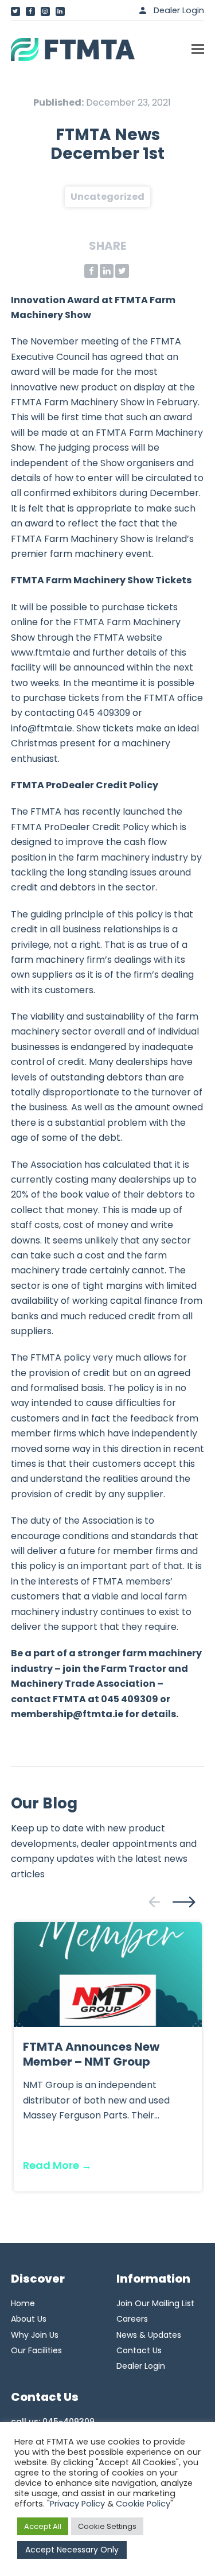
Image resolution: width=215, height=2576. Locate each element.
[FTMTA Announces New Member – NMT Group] (108, 1974)
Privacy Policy (77, 2504)
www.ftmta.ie (41, 652)
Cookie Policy (143, 2504)
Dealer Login (179, 10)
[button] (198, 49)
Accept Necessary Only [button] (72, 2550)
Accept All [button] (43, 2526)
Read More (57, 2165)
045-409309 (69, 2422)
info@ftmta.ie (42, 728)
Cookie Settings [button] (107, 2526)
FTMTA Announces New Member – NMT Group (91, 2054)
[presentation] (154, 1902)
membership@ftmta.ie (67, 1714)
